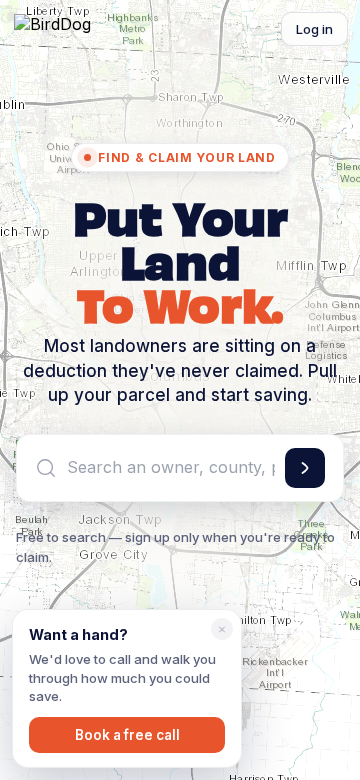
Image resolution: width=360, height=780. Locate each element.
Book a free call (127, 735)
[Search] (305, 468)
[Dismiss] (222, 629)
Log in (314, 29)
